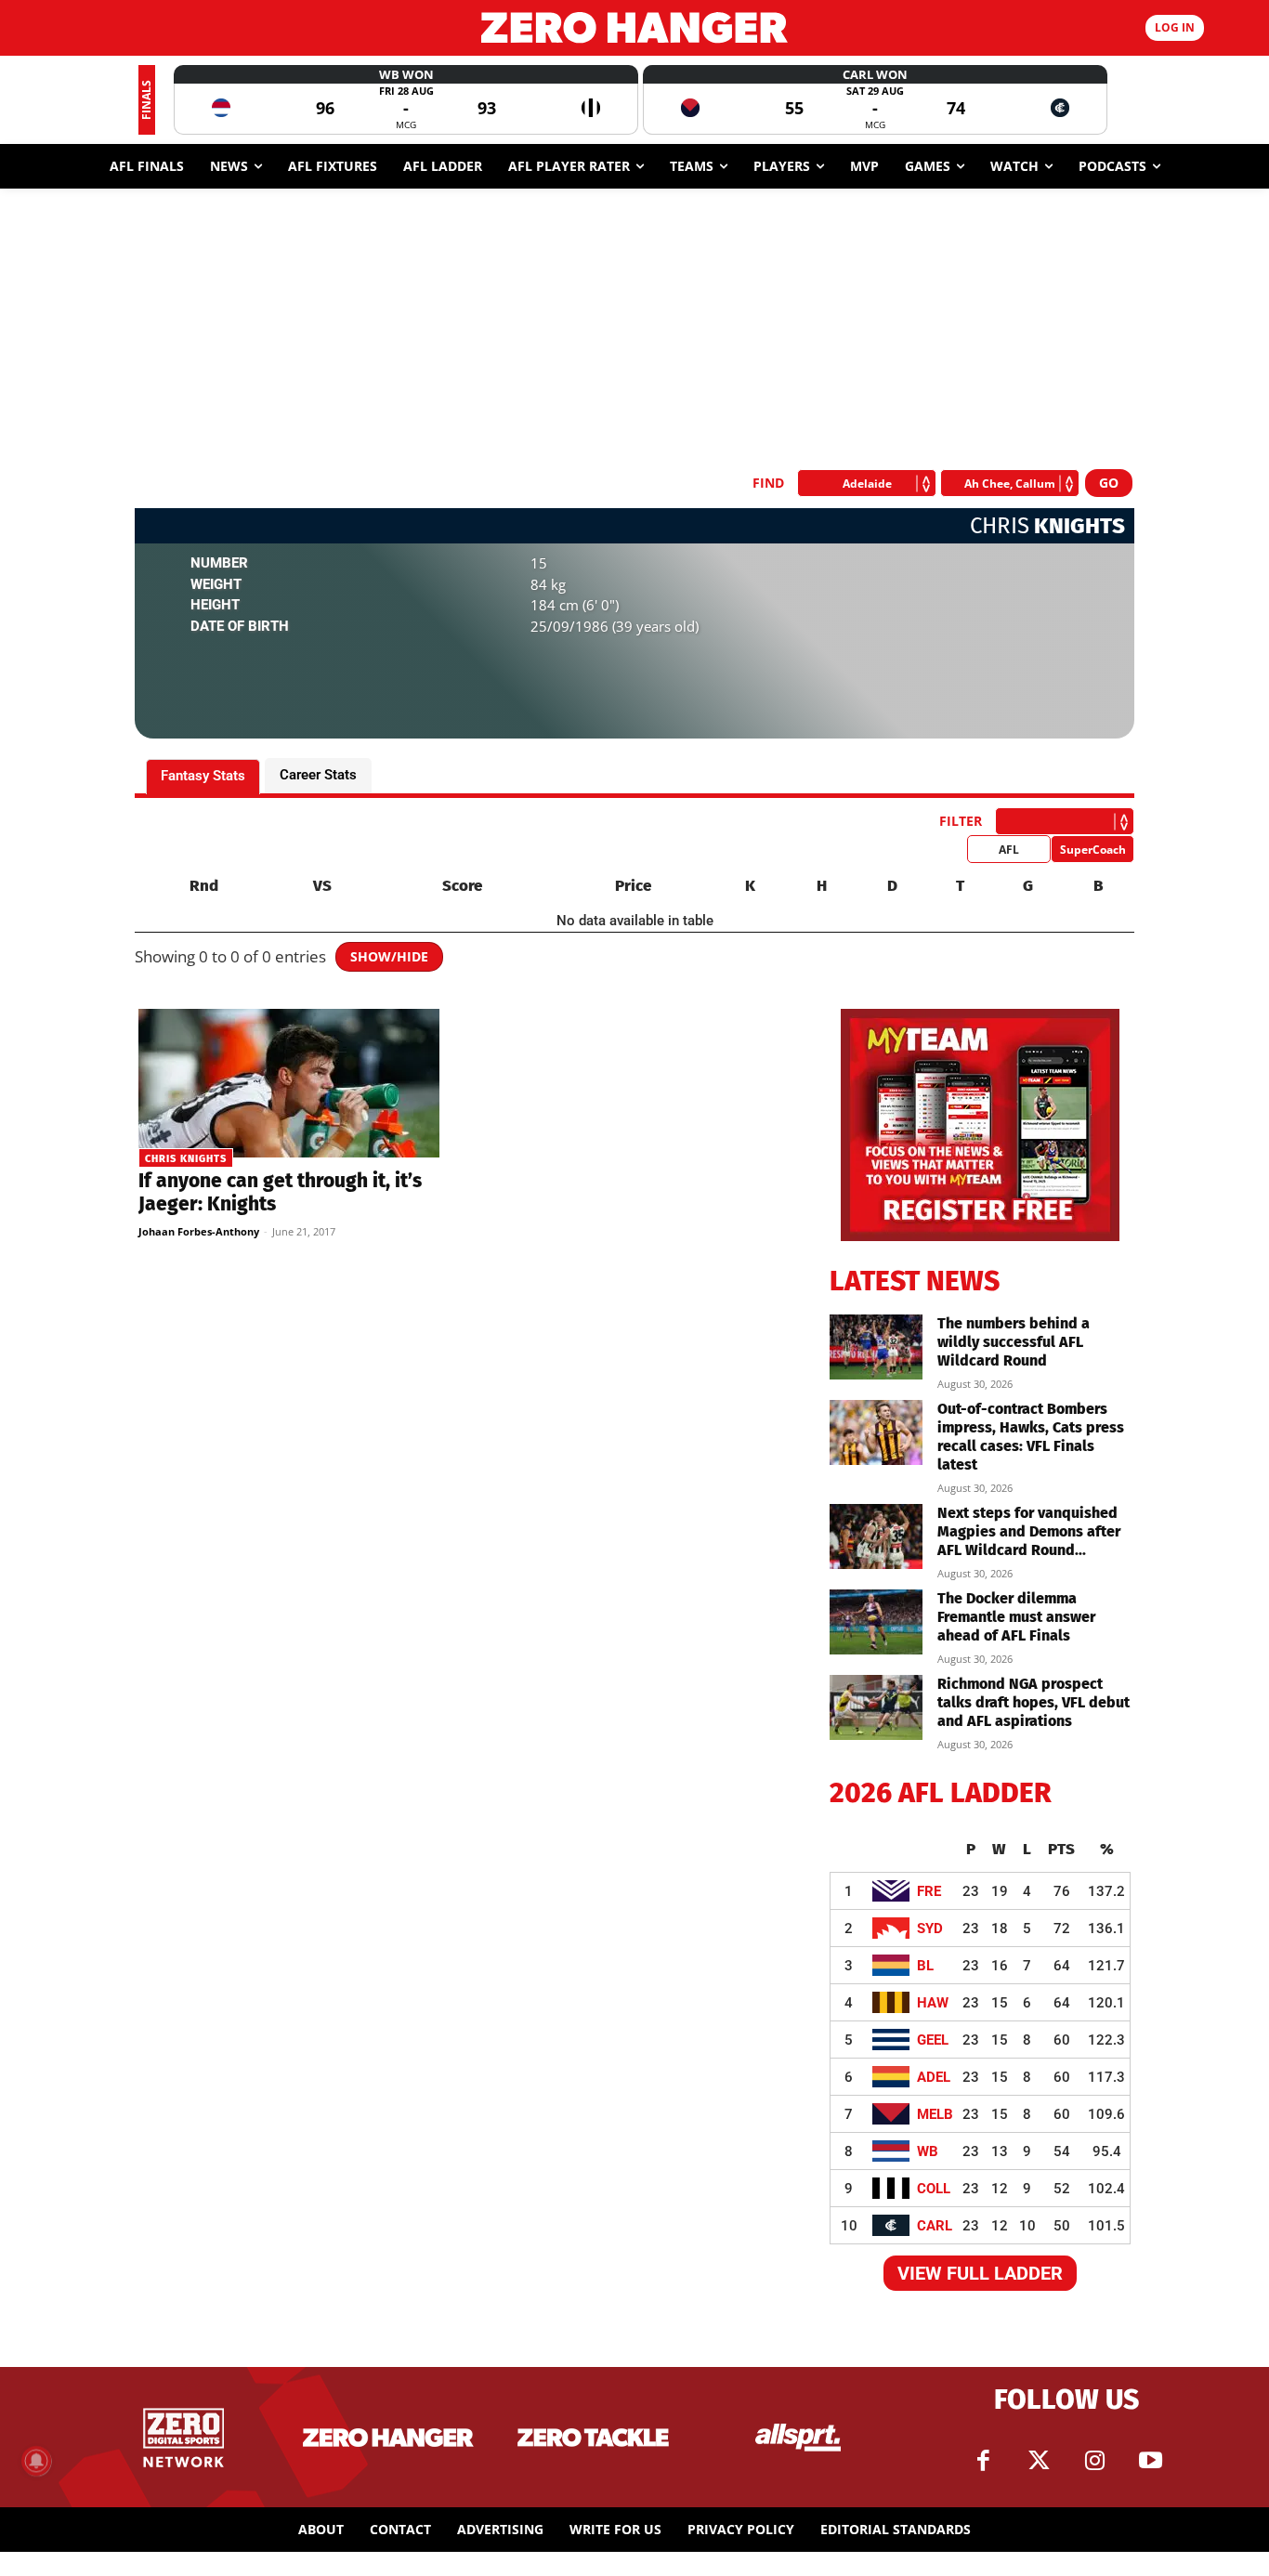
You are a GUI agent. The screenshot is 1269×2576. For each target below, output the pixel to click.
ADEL (934, 2077)
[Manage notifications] (36, 2461)
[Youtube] (1150, 2461)
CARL (935, 2226)
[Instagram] (1094, 2461)
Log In (1175, 27)
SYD (930, 1929)
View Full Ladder (980, 2273)
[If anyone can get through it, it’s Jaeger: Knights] (289, 1083)
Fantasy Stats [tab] (203, 776)
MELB (935, 2114)
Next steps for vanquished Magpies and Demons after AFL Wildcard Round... (1029, 1531)
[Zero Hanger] (635, 27)
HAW (933, 2003)
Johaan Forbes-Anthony (199, 1231)
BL (925, 1966)
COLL (934, 2189)
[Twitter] (1039, 2461)
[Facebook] (983, 2461)
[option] (406, 100)
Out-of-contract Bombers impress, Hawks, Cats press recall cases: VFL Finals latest (1031, 1437)
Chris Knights (186, 1159)
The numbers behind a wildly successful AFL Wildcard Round (1014, 1342)
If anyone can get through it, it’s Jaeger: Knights (280, 1192)
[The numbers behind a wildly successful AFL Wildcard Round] (876, 1347)
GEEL (933, 2040)
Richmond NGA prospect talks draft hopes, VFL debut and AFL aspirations (1034, 1702)
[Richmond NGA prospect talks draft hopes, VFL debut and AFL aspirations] (876, 1707)
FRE (929, 1891)
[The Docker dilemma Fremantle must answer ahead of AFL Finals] (876, 1622)
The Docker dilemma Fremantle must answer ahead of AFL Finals (1016, 1617)
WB (928, 2151)
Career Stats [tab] (318, 775)
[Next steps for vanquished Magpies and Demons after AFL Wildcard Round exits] (876, 1536)
